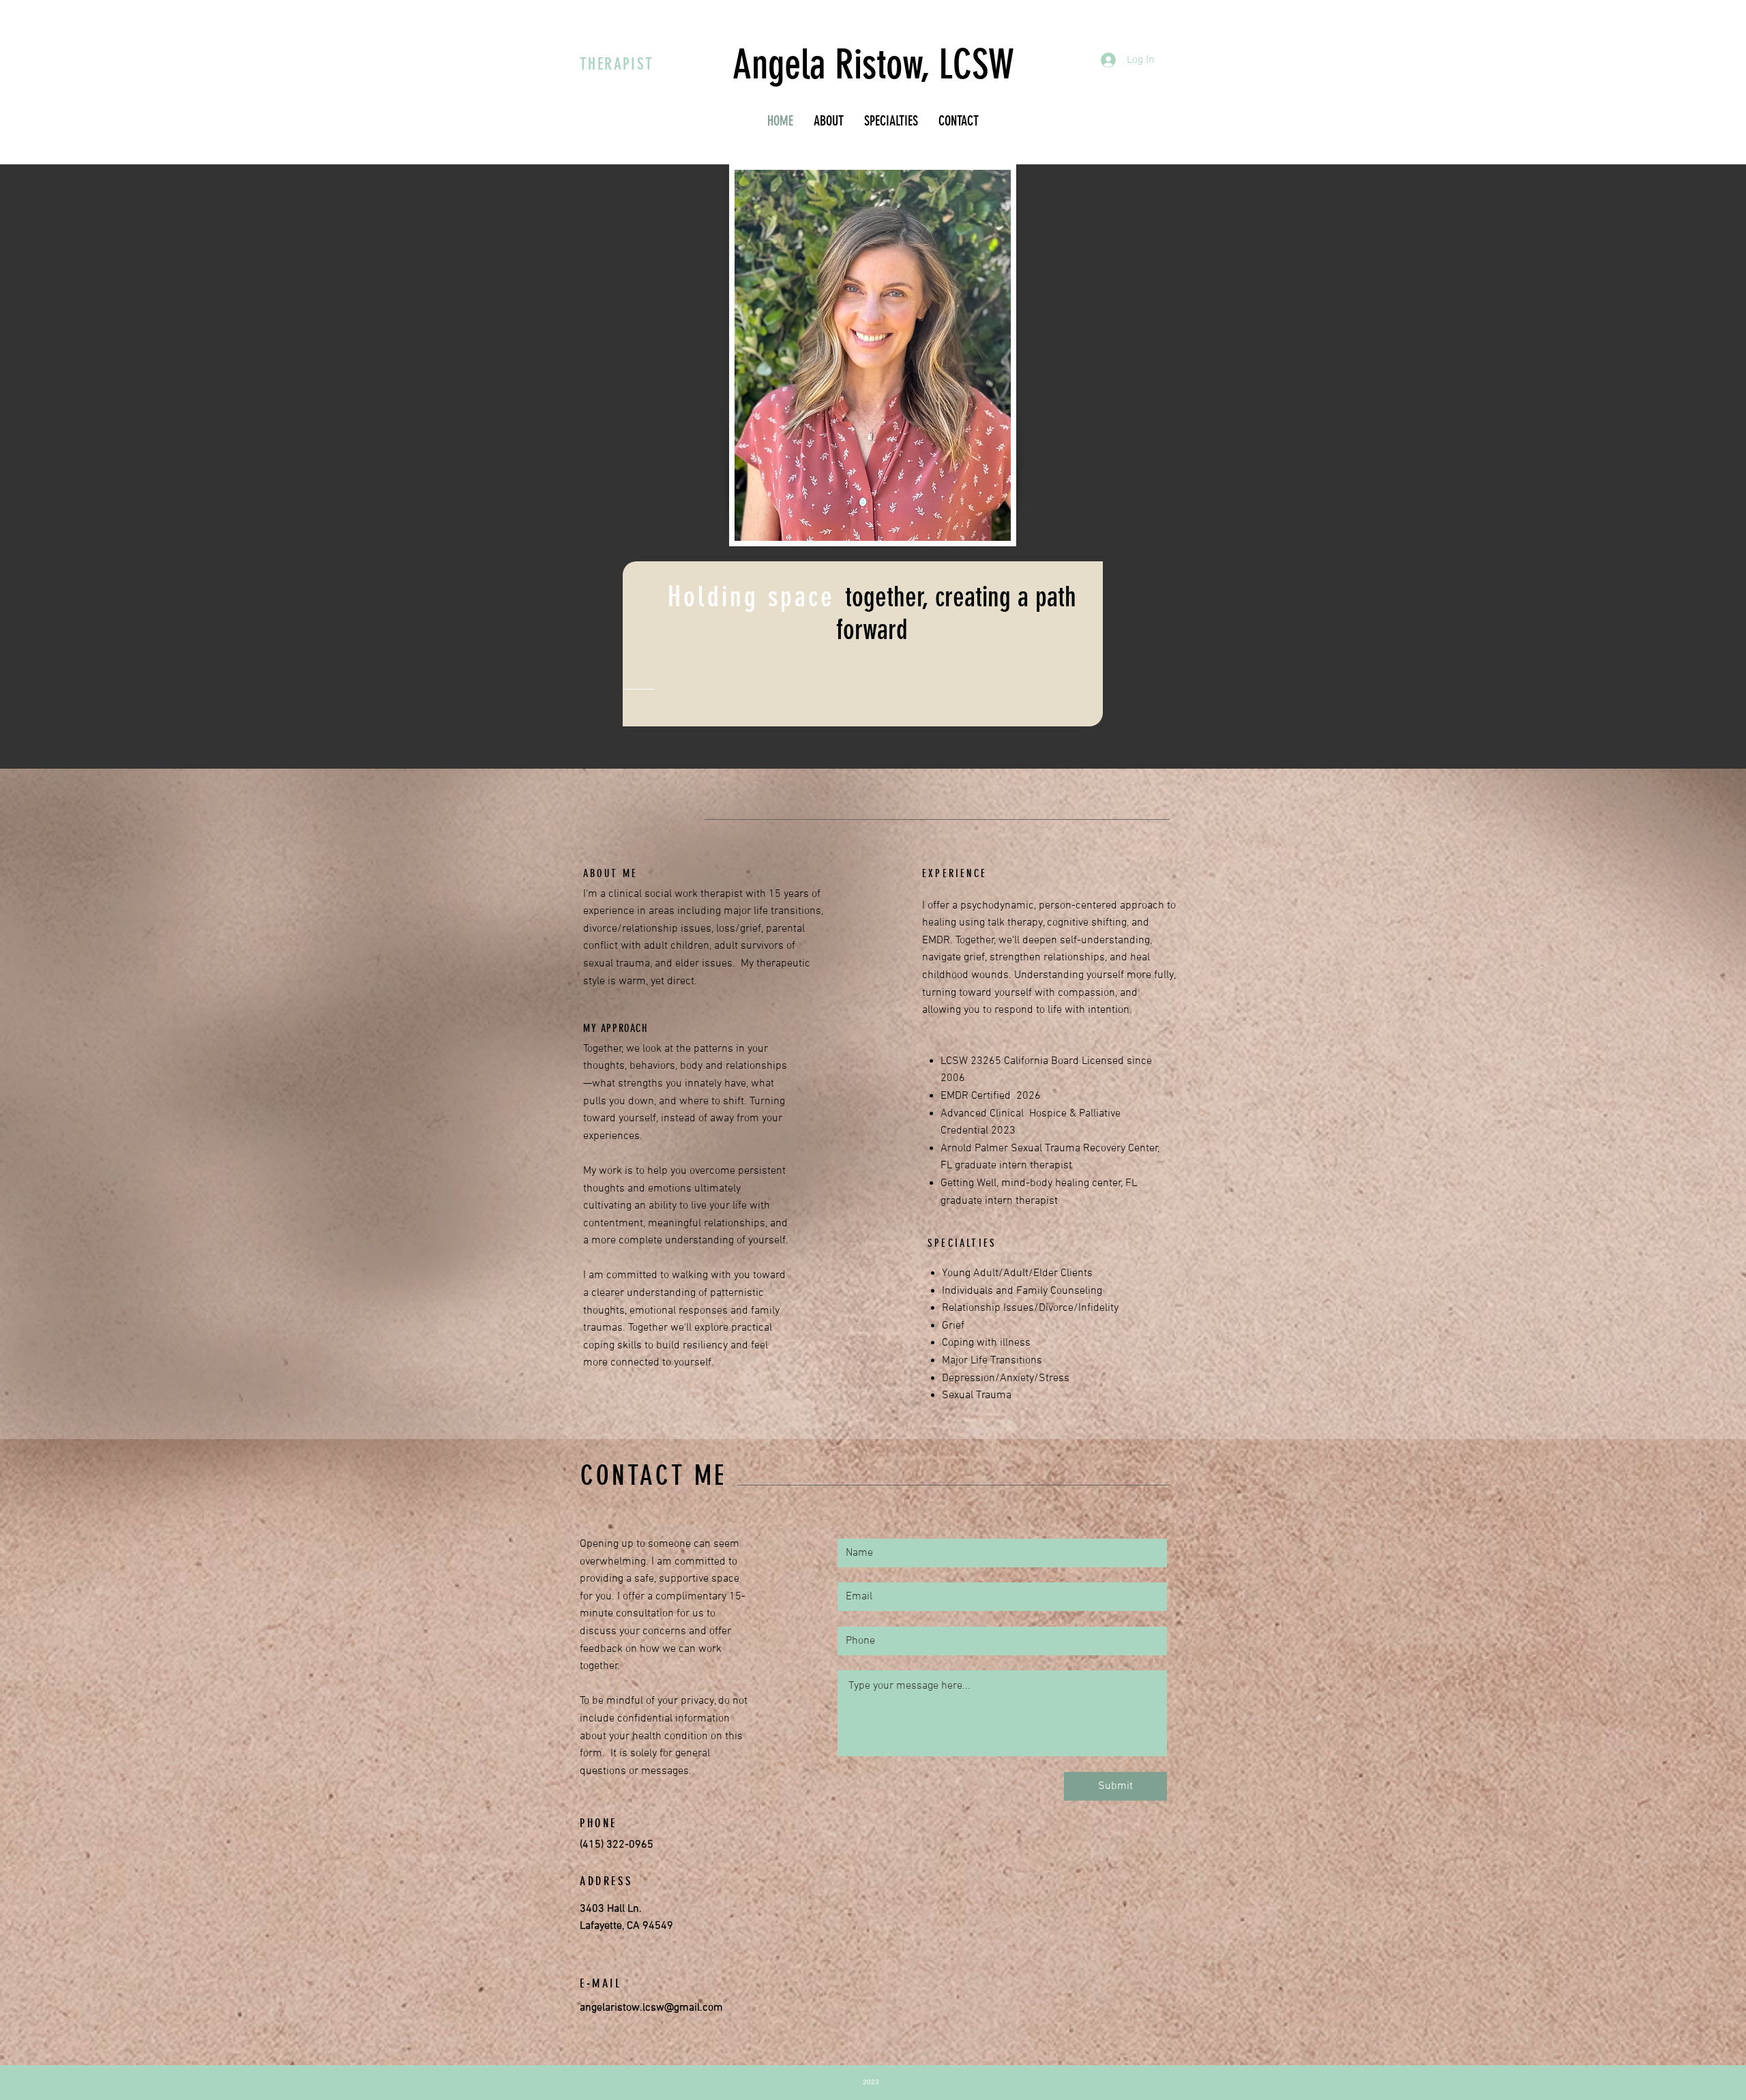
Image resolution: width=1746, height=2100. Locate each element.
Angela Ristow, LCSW (873, 64)
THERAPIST (617, 64)
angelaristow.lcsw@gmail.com (651, 2008)
